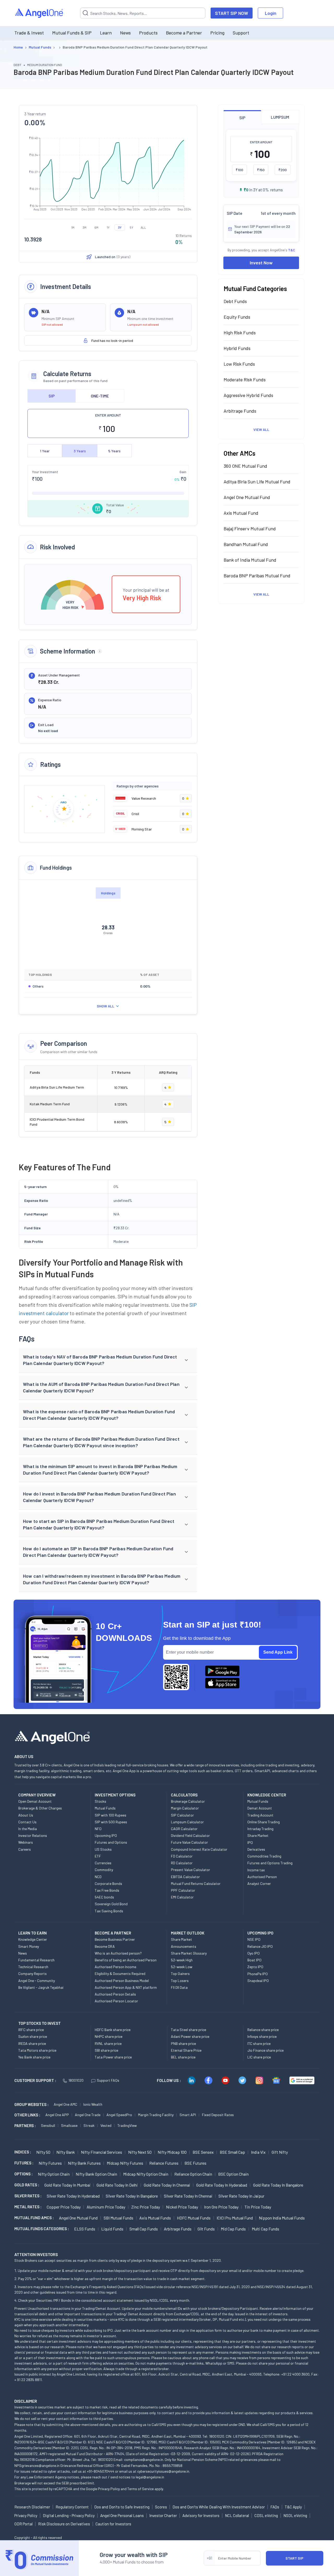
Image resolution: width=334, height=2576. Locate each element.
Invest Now (261, 263)
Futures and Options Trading (270, 1863)
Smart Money (29, 1946)
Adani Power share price (190, 2036)
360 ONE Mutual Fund (245, 466)
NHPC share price (109, 2036)
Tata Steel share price (189, 2030)
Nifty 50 (43, 2152)
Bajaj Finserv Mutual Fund (250, 529)
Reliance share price (263, 2030)
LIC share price (259, 2057)
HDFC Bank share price (113, 2030)
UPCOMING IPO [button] (260, 1933)
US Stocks (103, 1849)
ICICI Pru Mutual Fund (235, 2218)
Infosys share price (262, 2036)
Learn (106, 33)
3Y (120, 227)
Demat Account (260, 1808)
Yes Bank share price (34, 2057)
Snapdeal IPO (258, 1981)
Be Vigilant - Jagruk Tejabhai (41, 1987)
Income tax (256, 1870)
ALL (143, 227)
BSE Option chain (233, 2174)
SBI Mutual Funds (118, 2218)
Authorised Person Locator (116, 2001)
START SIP (294, 2558)
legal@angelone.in (150, 2477)
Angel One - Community (37, 1981)
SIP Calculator (182, 1815)
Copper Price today (64, 2207)
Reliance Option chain (193, 2174)
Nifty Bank (66, 2152)
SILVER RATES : (28, 2196)
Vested (106, 2125)
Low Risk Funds (239, 364)
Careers (25, 1849)
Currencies (103, 1863)
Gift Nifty (280, 2152)
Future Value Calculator (189, 1842)
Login (271, 13)
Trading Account (260, 1815)
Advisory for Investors (201, 2515)
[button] (108, 1360)
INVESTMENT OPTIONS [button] (115, 1795)
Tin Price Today (258, 2207)
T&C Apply (293, 2507)
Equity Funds (237, 317)
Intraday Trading (260, 1829)
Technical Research (33, 1967)
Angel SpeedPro (119, 2115)
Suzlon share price (33, 2036)
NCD (98, 1877)
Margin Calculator (185, 1808)
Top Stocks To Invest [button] (40, 2023)
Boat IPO (254, 1960)
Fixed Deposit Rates (218, 2115)
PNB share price (183, 2043)
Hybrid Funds (237, 348)
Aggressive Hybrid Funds (248, 395)
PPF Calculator (183, 1890)
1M (73, 227)
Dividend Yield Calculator (190, 1835)
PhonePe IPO (258, 1974)
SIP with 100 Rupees (111, 1815)
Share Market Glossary (189, 1953)
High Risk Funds (240, 333)
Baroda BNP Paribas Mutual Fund (257, 575)
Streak (89, 2125)
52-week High (182, 1960)
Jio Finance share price (266, 2050)
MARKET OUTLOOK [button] (188, 1933)
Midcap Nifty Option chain (146, 2174)
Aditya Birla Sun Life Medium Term (57, 1087)
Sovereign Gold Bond (111, 1904)
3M (85, 227)
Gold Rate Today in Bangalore (278, 2185)
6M (96, 227)
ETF (98, 1856)
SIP (52, 396)
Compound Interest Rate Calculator (199, 1849)
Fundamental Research (36, 1960)
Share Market (258, 1835)
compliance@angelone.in (144, 2459)
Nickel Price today (182, 2207)
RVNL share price (108, 2043)
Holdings (108, 893)
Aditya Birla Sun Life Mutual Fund (257, 482)
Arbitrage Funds (240, 411)
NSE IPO (254, 1939)
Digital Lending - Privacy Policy (69, 2515)
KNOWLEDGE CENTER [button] (267, 1795)
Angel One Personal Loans (122, 2515)
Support (241, 33)
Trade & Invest (29, 33)
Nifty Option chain (54, 2174)
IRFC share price (31, 2030)
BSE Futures (195, 2163)
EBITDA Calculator (185, 1877)
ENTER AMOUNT (108, 415)
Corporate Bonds (108, 1883)
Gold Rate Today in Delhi (117, 2185)
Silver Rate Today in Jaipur (241, 2196)
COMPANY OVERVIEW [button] (37, 1795)
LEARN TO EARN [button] (32, 1933)
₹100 (239, 170)
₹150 (261, 170)
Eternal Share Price (186, 2050)
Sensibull (48, 2125)
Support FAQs (108, 2080)
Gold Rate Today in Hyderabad (222, 2185)
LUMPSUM (280, 117)
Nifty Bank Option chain (96, 2174)
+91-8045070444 (101, 2471)
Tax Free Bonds (107, 1890)
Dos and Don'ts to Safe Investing (122, 2507)
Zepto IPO (255, 1967)
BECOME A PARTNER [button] (113, 1933)
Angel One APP (57, 2115)
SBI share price (106, 2050)
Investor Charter (163, 2515)
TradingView (127, 2125)
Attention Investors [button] (36, 2254)
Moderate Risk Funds (245, 379)
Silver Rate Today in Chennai (188, 2196)
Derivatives (256, 1849)
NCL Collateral (237, 2515)
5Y (132, 227)
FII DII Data (179, 1987)
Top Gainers (180, 1973)
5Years (114, 451)
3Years (80, 451)
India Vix (258, 2152)
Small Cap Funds (144, 2229)
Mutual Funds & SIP (72, 33)
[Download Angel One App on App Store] (222, 1683)
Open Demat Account (35, 1801)
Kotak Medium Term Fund (50, 1104)
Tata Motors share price (37, 2050)
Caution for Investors (113, 2524)
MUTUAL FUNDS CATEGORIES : (42, 2229)
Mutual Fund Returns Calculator (196, 1883)
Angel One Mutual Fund (247, 497)
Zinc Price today (146, 2207)
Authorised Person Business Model (122, 1981)
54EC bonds (104, 1897)
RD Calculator (182, 1863)
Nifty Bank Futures (84, 2163)
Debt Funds (235, 301)
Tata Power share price (113, 2057)
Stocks (100, 1801)
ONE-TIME (100, 396)
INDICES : (23, 2152)
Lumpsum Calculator (187, 1822)
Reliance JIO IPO (260, 1946)
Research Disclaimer (32, 2507)
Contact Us (27, 1822)
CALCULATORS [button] (184, 1795)
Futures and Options (111, 1842)
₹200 (283, 170)
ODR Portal (23, 2524)
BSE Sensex (203, 2152)
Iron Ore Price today (221, 2207)
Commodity (104, 1870)
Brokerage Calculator (188, 1801)
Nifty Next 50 (140, 2152)
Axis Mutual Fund (241, 513)
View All (261, 429)
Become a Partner (184, 33)
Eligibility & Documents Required (120, 1973)
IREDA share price (32, 2043)
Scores (161, 2507)
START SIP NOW (232, 13)
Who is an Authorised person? (118, 1953)
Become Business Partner (115, 1939)
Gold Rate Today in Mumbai (67, 2185)
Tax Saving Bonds (109, 1911)
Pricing (217, 33)
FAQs (275, 2507)
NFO (98, 1829)
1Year (45, 451)
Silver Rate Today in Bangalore (132, 2196)
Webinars (26, 1842)
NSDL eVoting (295, 2515)
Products (148, 33)
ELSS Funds (85, 2229)
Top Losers (180, 1981)
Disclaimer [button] (26, 2401)
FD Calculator (182, 1856)
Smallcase (69, 2125)
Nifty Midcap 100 (172, 2152)
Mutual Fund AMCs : (34, 2218)
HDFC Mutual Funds (194, 2218)
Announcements (184, 1946)
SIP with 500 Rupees (111, 1822)
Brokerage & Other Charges (40, 1808)
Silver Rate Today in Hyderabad (73, 2196)
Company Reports (32, 1973)
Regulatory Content (72, 2507)
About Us (26, 1815)
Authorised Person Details (115, 1994)
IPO (250, 1842)
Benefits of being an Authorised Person (126, 1960)
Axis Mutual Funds (155, 2218)
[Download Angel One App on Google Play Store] (222, 1671)
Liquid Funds (112, 2229)
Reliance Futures (164, 2163)
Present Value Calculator (190, 1870)
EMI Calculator (182, 1897)
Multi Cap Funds (266, 2229)
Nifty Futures (50, 2163)
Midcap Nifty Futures (125, 2163)
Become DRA (105, 1946)
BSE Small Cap (232, 2152)
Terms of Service (141, 2489)
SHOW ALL (106, 1006)
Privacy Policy (109, 2489)
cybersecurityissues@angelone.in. (164, 2471)
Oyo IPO (254, 1953)
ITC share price (259, 2043)
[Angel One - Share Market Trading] (39, 13)
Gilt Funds (206, 2229)
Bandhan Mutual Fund (246, 544)
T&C (292, 250)
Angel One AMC (65, 2104)
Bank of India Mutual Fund (250, 560)
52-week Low (182, 1967)
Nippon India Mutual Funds (282, 2218)
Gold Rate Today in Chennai (167, 2185)
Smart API (188, 2115)
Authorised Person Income (115, 1967)
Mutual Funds (105, 1808)
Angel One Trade (88, 2115)
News (125, 33)
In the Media (28, 1829)
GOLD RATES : (27, 2185)
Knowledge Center (33, 1939)
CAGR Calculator (184, 1829)
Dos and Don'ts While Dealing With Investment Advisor (219, 2507)
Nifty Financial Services (102, 2152)
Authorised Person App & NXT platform (126, 1987)
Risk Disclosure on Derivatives (64, 2524)
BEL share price (183, 2057)
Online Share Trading (264, 1822)
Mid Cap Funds (233, 2229)
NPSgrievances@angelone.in (37, 2465)
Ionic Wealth (93, 2104)
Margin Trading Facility (156, 2115)
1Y (108, 227)
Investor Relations (33, 1835)
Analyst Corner (259, 1883)
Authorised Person (262, 1877)
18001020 (76, 2080)
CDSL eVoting (266, 2515)
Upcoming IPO (106, 1835)
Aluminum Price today (106, 2207)
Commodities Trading (264, 1856)
